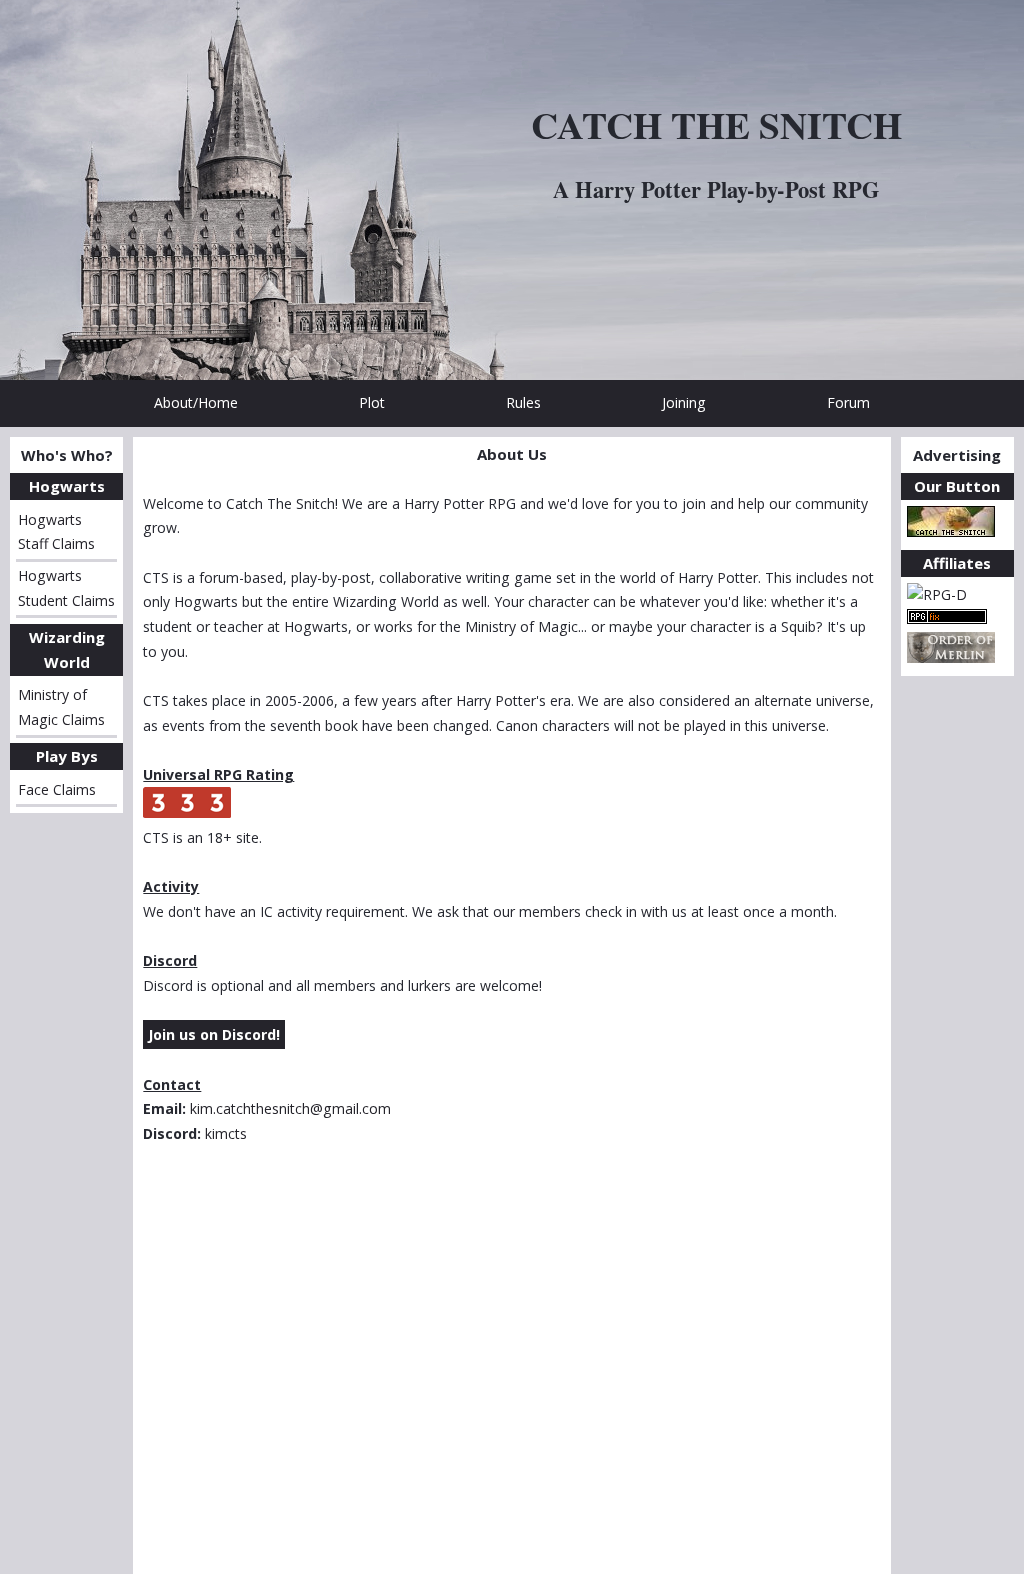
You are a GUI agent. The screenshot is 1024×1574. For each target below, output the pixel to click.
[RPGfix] (947, 618)
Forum (848, 402)
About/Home (196, 402)
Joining (684, 402)
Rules (523, 402)
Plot (372, 402)
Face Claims (57, 789)
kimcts (226, 1133)
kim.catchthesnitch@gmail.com (290, 1108)
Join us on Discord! (214, 1034)
